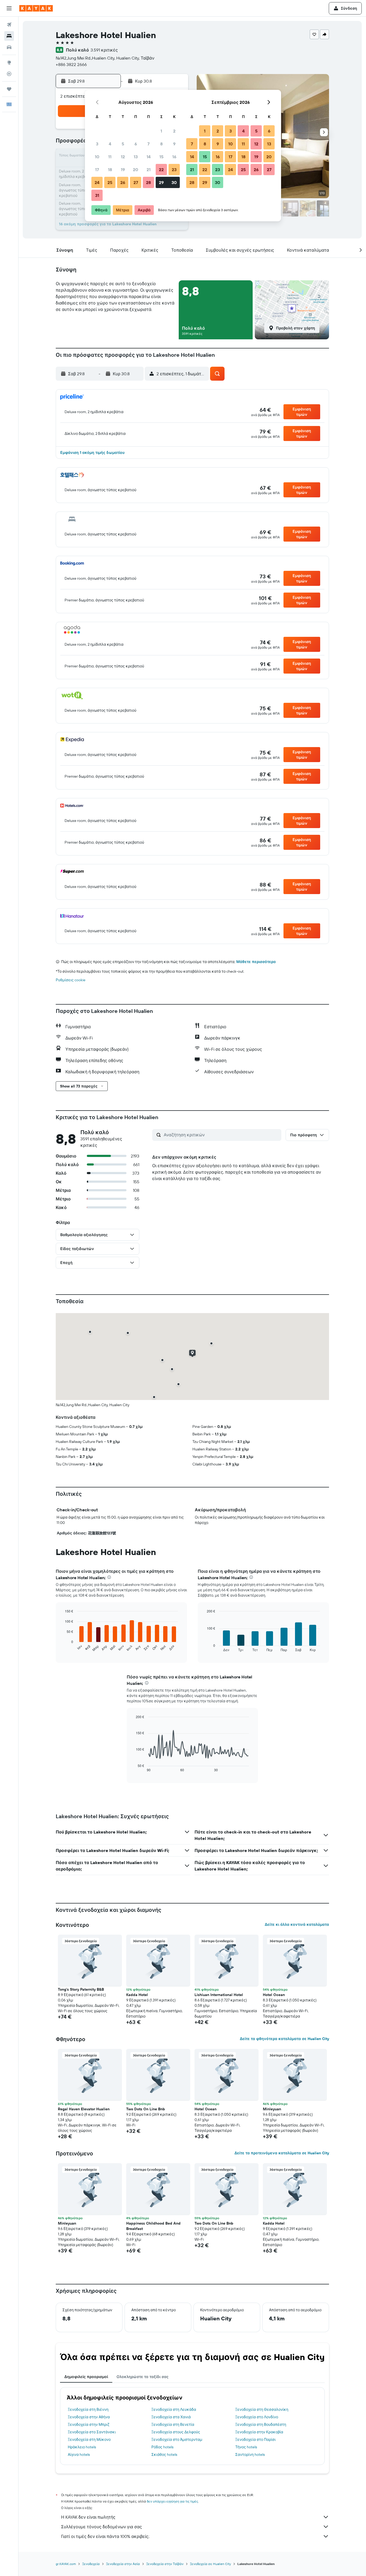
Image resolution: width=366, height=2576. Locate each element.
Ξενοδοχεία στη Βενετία (173, 2424)
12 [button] (123, 157)
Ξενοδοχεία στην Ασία (123, 2564)
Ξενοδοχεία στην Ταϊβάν (165, 2564)
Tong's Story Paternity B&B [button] (81, 1989)
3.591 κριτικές (104, 50)
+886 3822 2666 (71, 64)
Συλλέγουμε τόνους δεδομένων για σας (102, 2527)
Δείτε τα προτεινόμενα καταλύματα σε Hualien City (282, 2153)
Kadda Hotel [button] (137, 1995)
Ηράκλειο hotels (82, 2447)
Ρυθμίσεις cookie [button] (71, 980)
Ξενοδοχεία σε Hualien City (210, 2564)
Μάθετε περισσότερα (256, 962)
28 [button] (148, 182)
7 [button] (148, 144)
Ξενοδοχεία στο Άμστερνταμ (177, 2439)
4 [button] (110, 144)
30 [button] (174, 182)
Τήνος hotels (246, 2447)
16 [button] (174, 157)
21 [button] (149, 170)
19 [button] (123, 170)
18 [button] (110, 170)
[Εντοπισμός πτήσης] (9, 74)
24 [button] (97, 182)
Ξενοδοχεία (91, 2564)
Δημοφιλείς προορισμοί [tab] (86, 2377)
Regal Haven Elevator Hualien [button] (84, 2109)
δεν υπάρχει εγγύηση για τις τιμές (172, 2501)
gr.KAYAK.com (66, 2564)
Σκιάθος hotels (164, 2454)
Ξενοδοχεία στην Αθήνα (89, 2417)
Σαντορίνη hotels (250, 2454)
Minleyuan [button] (272, 2109)
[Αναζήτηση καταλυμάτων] (9, 36)
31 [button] (97, 195)
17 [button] (97, 170)
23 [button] (174, 170)
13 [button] (136, 157)
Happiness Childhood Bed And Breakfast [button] (153, 2226)
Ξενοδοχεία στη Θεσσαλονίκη (262, 2409)
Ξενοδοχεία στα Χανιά (171, 2417)
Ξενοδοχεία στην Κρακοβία (259, 2432)
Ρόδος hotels (162, 2447)
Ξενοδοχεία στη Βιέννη (88, 2409)
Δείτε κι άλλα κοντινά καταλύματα (297, 1924)
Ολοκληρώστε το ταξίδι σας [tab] (143, 2377)
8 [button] (161, 144)
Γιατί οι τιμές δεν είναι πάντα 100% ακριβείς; (105, 2536)
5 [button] (123, 144)
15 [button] (161, 157)
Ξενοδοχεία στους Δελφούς (176, 2432)
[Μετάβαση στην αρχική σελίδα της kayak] (36, 8)
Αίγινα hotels (79, 2454)
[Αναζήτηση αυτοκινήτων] (9, 47)
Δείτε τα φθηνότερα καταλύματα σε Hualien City (284, 2039)
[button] (9, 8)
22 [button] (161, 170)
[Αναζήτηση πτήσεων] (9, 25)
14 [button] (149, 157)
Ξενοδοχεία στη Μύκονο (89, 2439)
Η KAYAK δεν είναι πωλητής (88, 2517)
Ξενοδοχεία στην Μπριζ (89, 2424)
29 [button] (161, 182)
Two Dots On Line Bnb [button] (146, 2109)
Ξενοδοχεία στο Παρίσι (255, 2439)
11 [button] (110, 157)
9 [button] (174, 144)
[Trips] (9, 89)
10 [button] (97, 157)
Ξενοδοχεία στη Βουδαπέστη (261, 2424)
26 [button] (123, 182)
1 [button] (161, 131)
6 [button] (136, 144)
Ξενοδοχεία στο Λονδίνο (257, 2417)
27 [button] (136, 182)
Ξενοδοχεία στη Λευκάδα (174, 2409)
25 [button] (110, 182)
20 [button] (136, 170)
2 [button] (174, 131)
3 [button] (97, 144)
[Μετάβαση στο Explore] (9, 63)
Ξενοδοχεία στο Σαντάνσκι (92, 2432)
